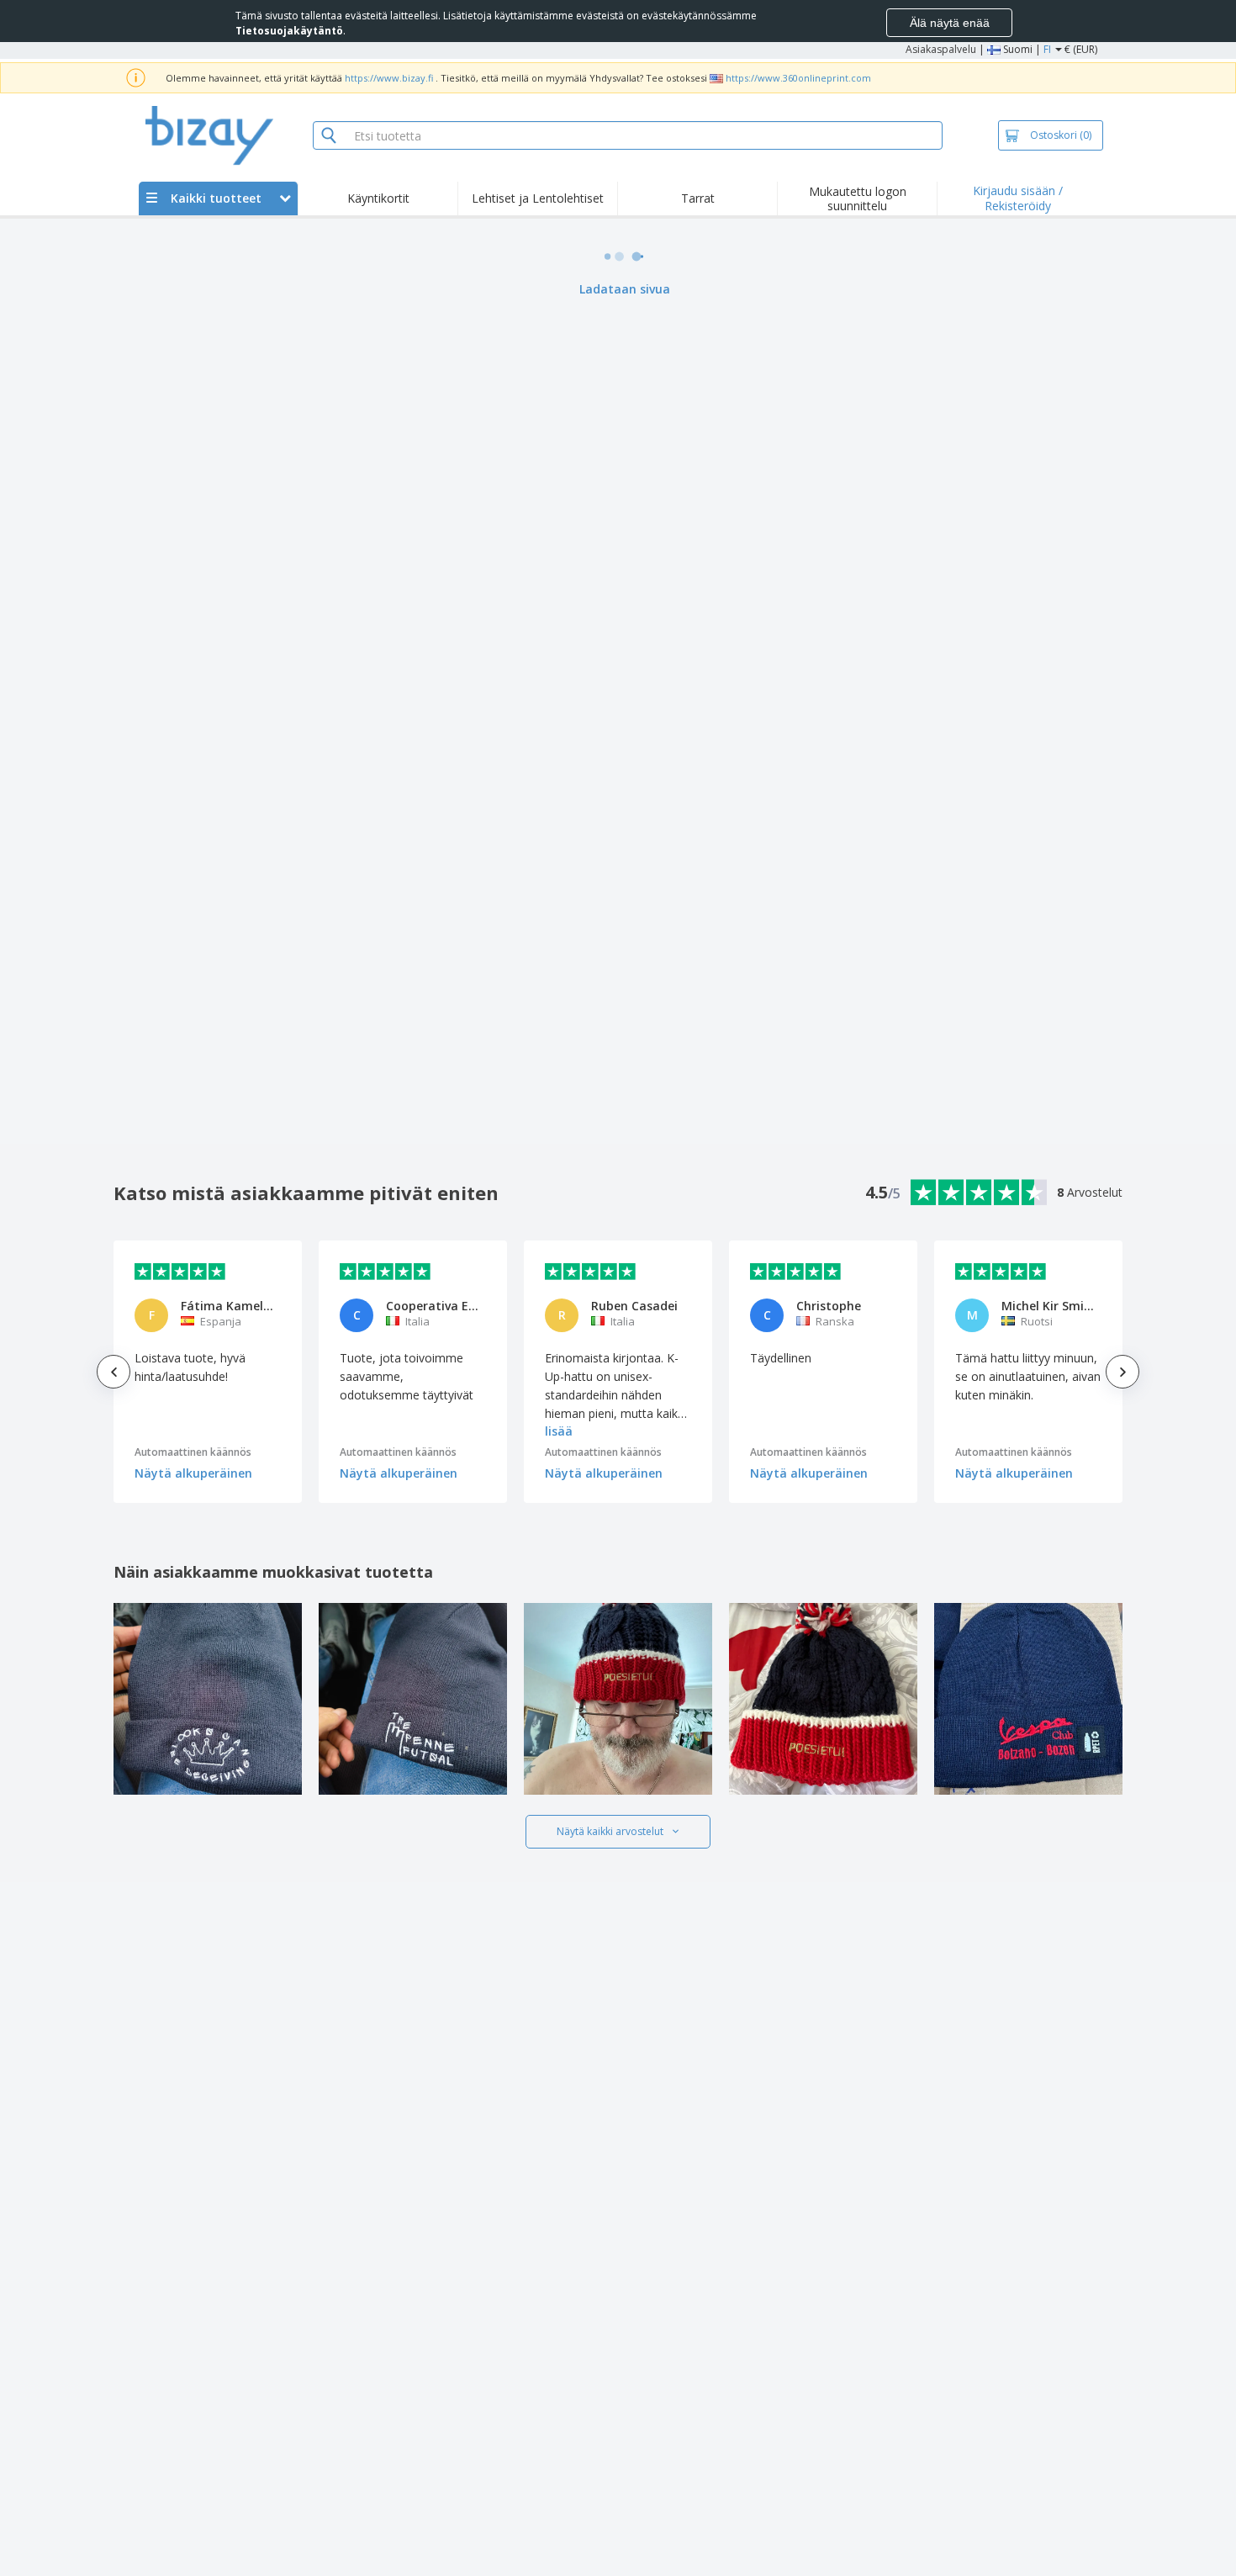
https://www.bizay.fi (389, 78)
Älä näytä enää (950, 23)
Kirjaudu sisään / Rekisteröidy (1018, 198)
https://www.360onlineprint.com (798, 78)
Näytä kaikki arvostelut (610, 1831)
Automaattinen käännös (193, 1452)
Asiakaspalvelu (941, 49)
